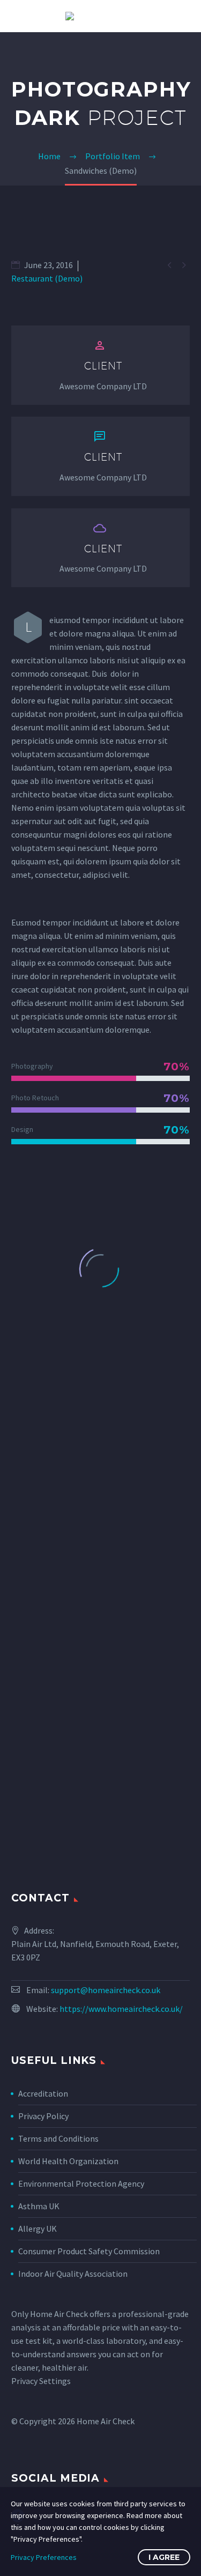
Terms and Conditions (58, 2138)
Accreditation (43, 2093)
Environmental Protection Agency (81, 2183)
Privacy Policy (43, 2116)
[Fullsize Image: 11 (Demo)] (100, 1504)
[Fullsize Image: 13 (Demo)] (100, 1478)
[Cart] (21, 16)
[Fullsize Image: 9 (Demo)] (100, 1350)
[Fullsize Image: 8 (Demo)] (100, 1401)
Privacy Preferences (44, 2557)
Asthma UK (39, 2206)
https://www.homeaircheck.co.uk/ (121, 2009)
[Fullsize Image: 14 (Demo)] (100, 1555)
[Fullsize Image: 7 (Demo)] (100, 1453)
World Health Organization (68, 2161)
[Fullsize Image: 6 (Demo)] (100, 1376)
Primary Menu (180, 16)
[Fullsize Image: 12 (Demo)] (100, 1529)
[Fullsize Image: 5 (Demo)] (100, 1325)
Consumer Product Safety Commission (89, 2251)
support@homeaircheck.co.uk (106, 1990)
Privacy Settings (41, 2381)
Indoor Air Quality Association (73, 2274)
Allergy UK (38, 2229)
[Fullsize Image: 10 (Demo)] (100, 1427)
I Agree (164, 2557)
